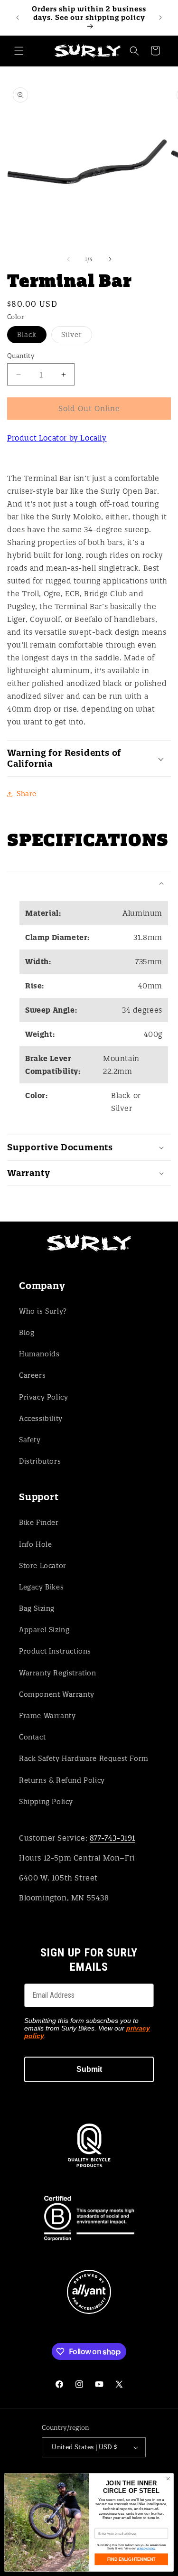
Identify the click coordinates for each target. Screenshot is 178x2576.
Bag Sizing (37, 1608)
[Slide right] (110, 259)
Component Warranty (57, 1694)
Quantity (21, 356)
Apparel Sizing (44, 1630)
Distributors (40, 1461)
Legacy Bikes (41, 1587)
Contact (32, 1737)
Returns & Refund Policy (62, 1780)
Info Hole (35, 1544)
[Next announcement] (160, 18)
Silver (77, 337)
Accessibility (41, 1419)
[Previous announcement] (18, 18)
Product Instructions (55, 1651)
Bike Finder (39, 1523)
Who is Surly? (43, 1311)
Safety (30, 1440)
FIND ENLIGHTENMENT (131, 2559)
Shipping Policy (46, 1802)
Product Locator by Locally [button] (57, 438)
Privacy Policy (43, 1397)
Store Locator (43, 1566)
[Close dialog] (168, 2479)
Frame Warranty (47, 1716)
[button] (19, 51)
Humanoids (39, 1354)
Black (32, 337)
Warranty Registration (58, 1673)
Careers (32, 1375)
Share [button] (27, 794)
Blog (27, 1333)
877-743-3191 (112, 1838)
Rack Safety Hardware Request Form (84, 1758)
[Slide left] (68, 259)
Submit (89, 2069)
